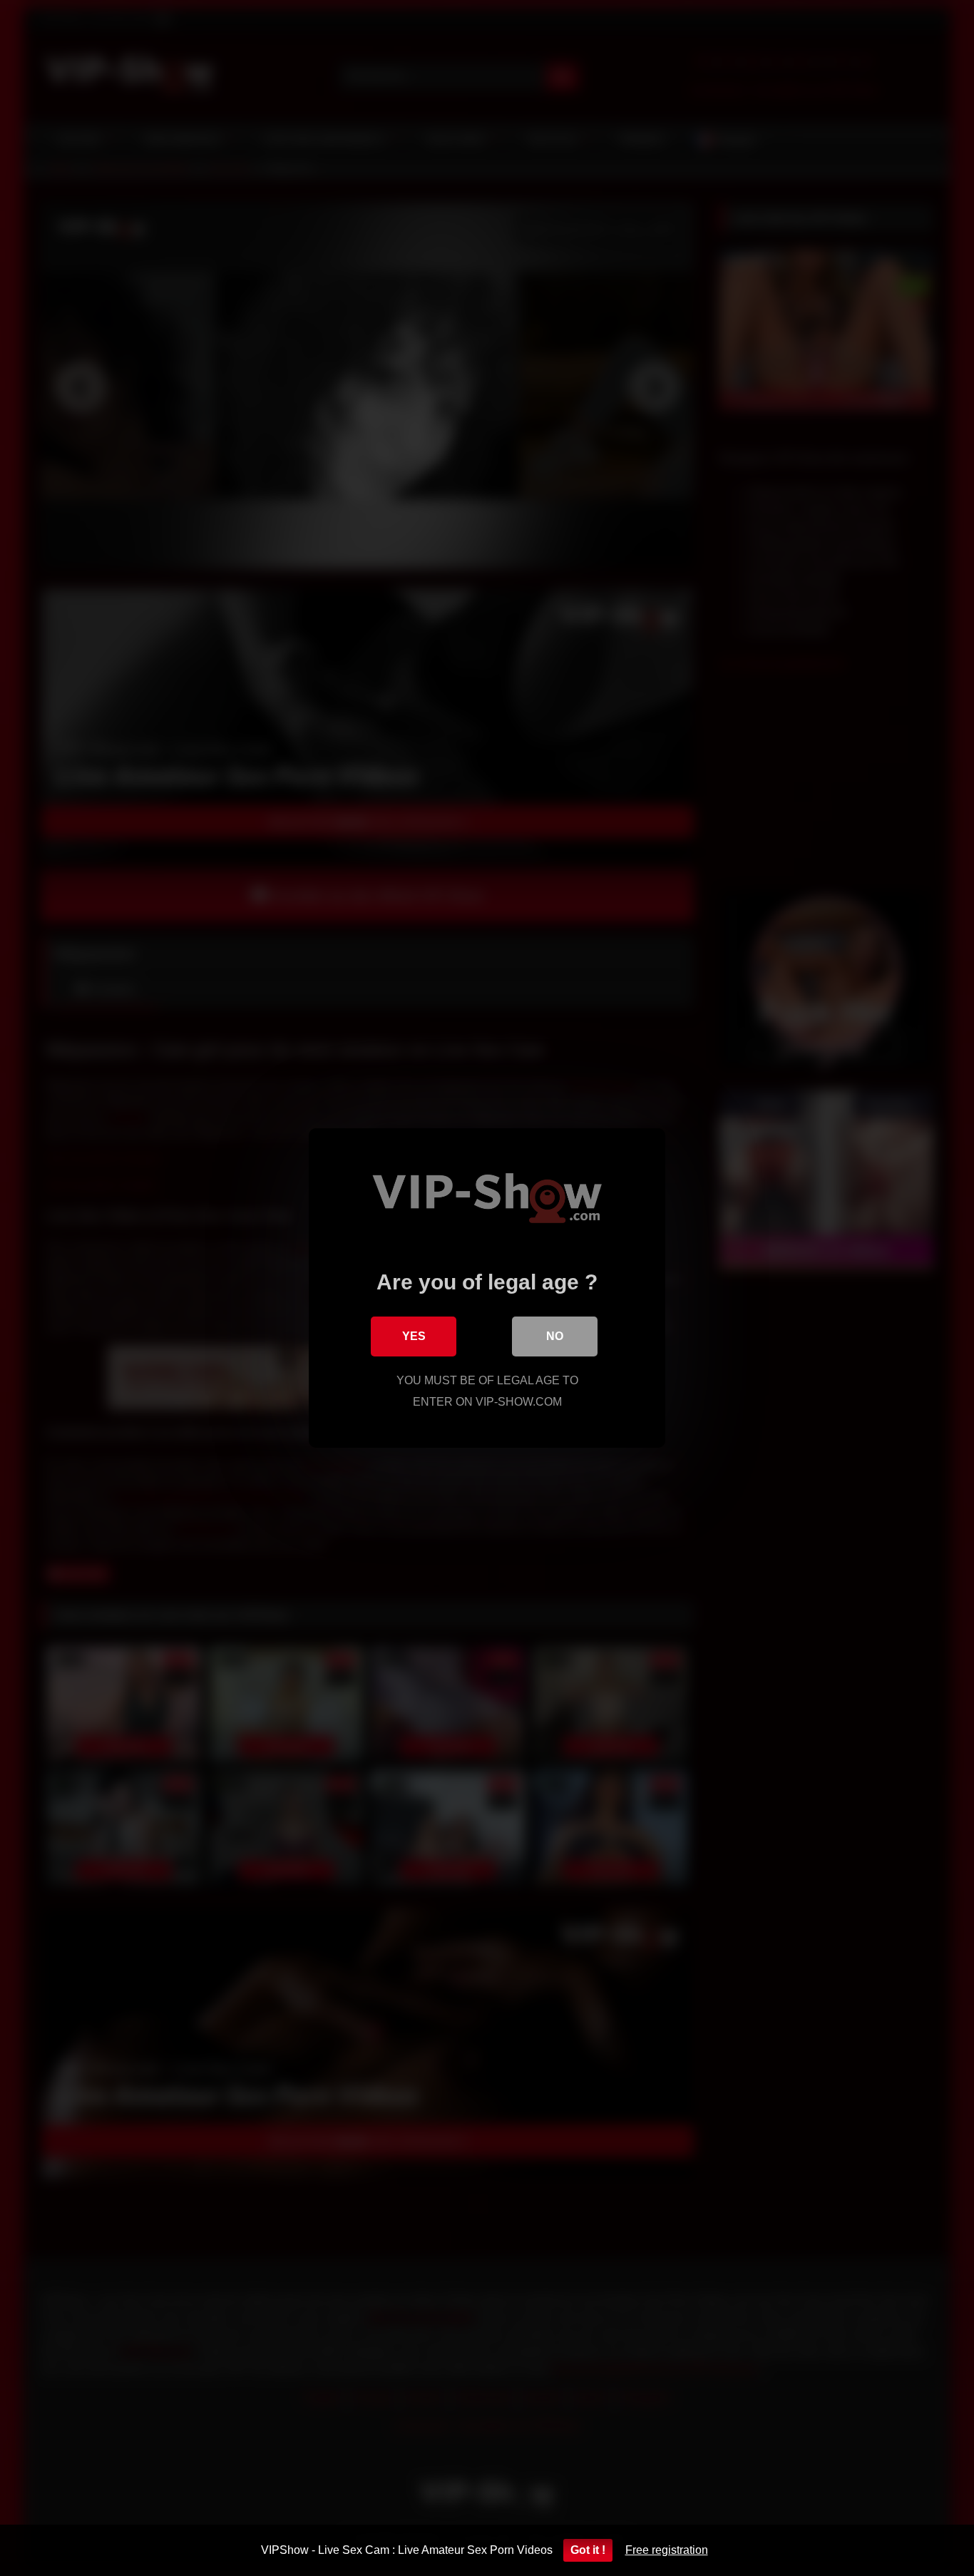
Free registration (667, 2550)
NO (555, 1336)
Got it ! (588, 2550)
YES (414, 1336)
